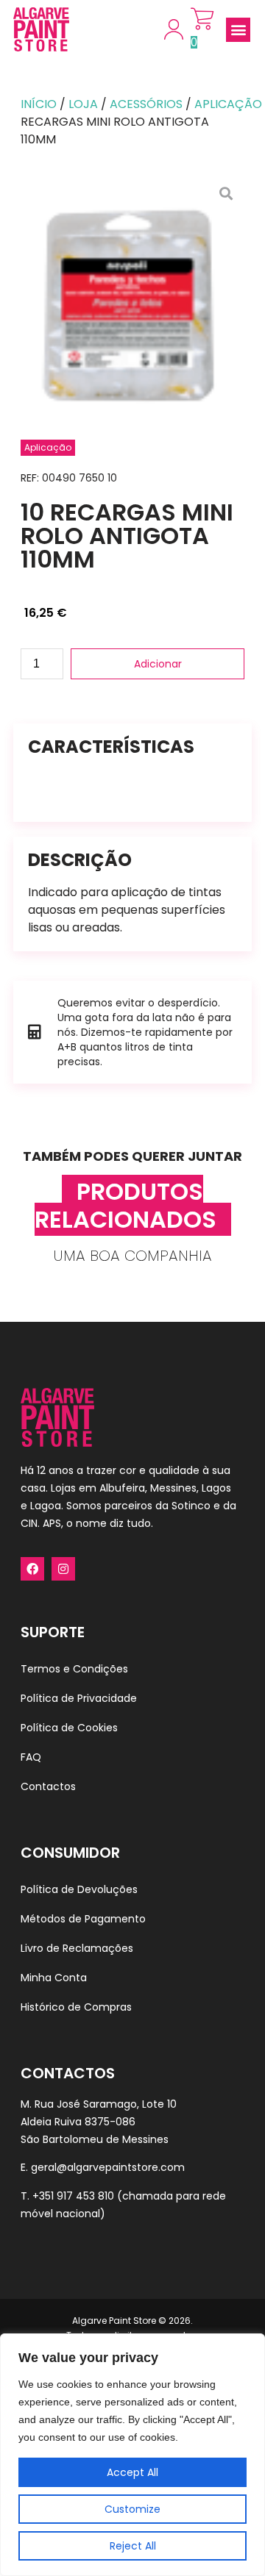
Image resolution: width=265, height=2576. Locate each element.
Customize (132, 2509)
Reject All (133, 2546)
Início (39, 104)
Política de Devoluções (79, 1889)
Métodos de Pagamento (83, 1919)
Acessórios (146, 104)
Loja (83, 104)
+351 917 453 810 (73, 2196)
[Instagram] (63, 1569)
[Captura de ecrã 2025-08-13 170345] (132, 293)
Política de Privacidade (79, 1698)
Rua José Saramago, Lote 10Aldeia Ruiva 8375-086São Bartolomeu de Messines (99, 2122)
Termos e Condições (74, 1669)
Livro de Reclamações (77, 1948)
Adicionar (158, 664)
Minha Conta (54, 1978)
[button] (238, 30)
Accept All (132, 2472)
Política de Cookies (69, 1728)
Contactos (48, 1786)
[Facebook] (32, 1569)
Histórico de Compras (76, 2007)
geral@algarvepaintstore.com (108, 2167)
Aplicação (228, 104)
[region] (132, 2455)
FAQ (31, 1757)
